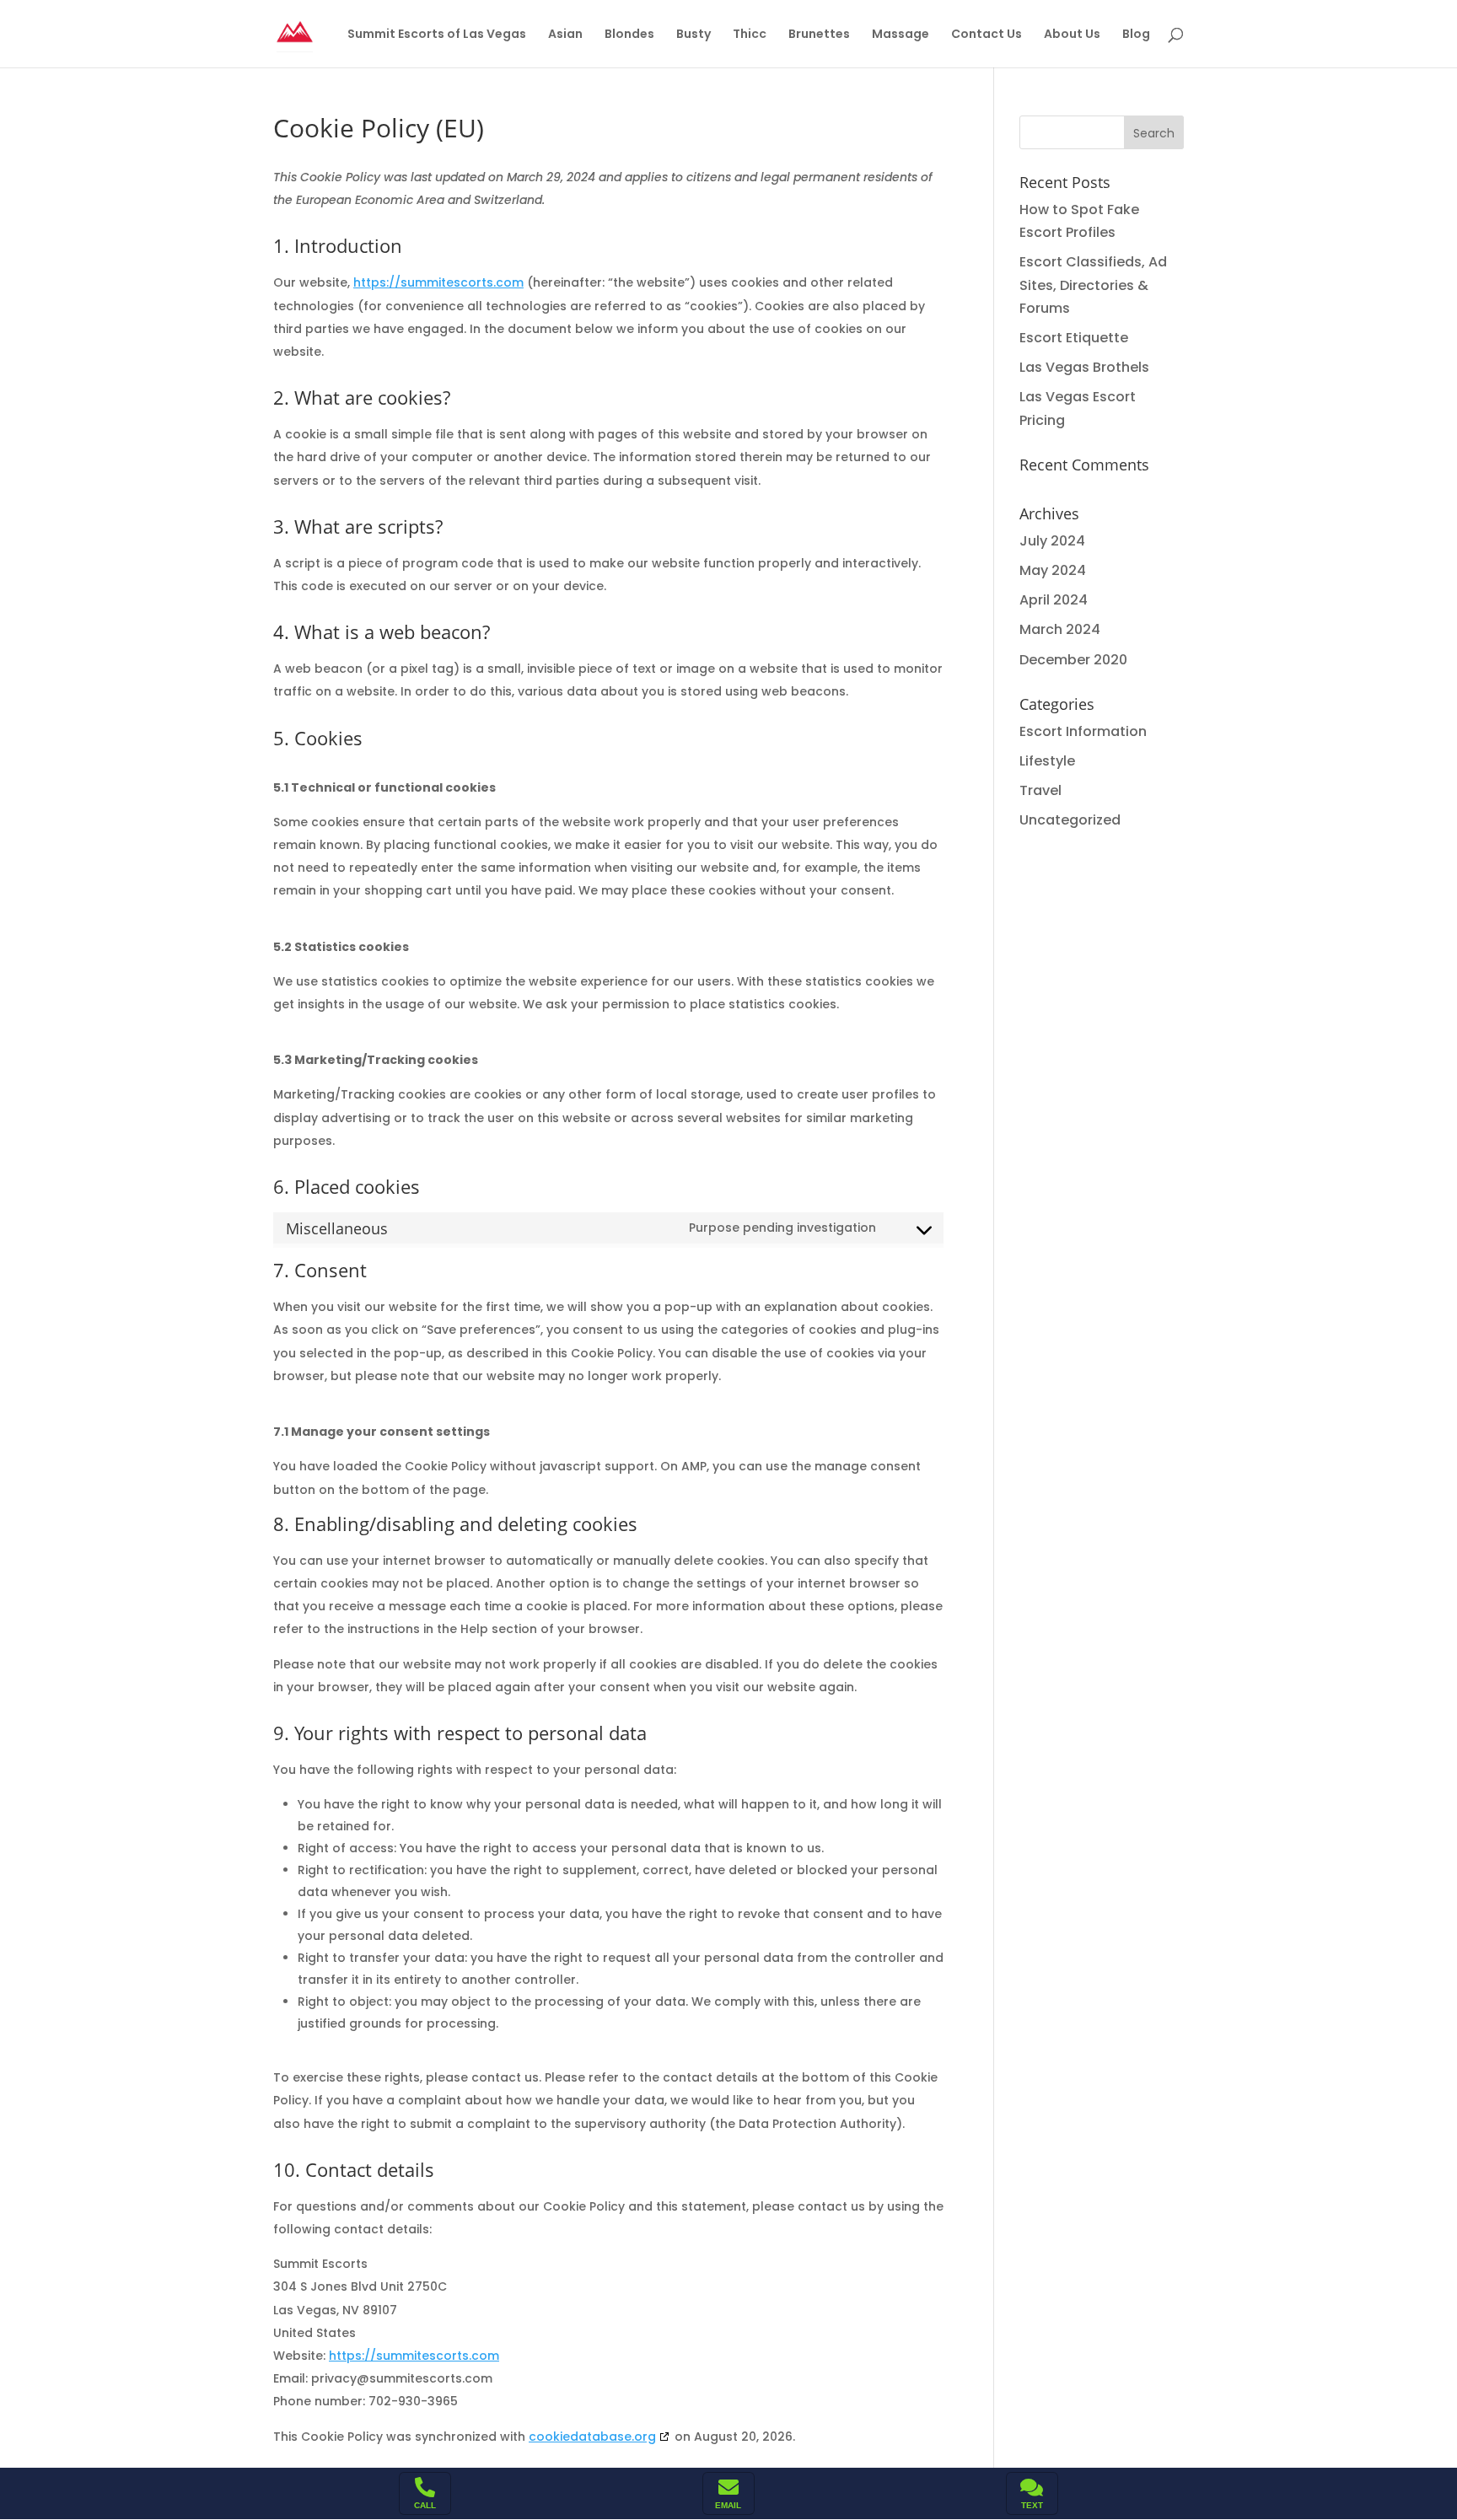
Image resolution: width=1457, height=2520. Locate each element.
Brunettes (819, 35)
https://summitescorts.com (438, 282)
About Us (1072, 35)
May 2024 (1053, 570)
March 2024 (1060, 629)
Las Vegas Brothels (1084, 367)
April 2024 (1054, 600)
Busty (694, 35)
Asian (565, 35)
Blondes (629, 35)
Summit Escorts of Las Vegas (437, 35)
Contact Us (987, 35)
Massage (901, 35)
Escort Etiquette (1074, 338)
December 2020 (1073, 660)
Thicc (750, 35)
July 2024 (1052, 541)
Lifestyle (1047, 761)
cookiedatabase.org (592, 2437)
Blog (1136, 35)
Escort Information (1083, 731)
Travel (1040, 790)
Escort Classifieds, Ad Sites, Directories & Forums (1093, 285)
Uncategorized (1070, 820)
